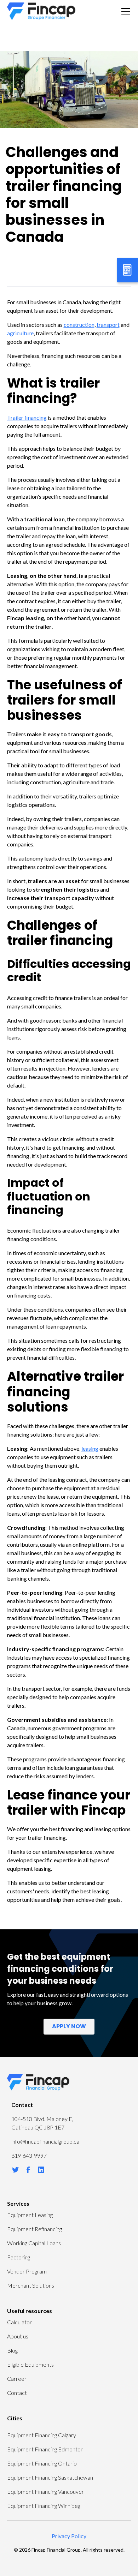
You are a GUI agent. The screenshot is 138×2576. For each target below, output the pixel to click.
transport (108, 325)
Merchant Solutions (31, 2285)
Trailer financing (27, 417)
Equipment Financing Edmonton (45, 2449)
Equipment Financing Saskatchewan (50, 2477)
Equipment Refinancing (34, 2229)
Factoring (19, 2257)
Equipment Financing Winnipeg (44, 2506)
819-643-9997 (29, 2155)
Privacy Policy (69, 2536)
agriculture (20, 333)
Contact (17, 2393)
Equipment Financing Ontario (42, 2463)
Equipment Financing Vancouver (45, 2491)
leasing (90, 1448)
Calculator (19, 2322)
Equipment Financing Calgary (42, 2435)
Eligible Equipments (30, 2364)
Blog (12, 2350)
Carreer (17, 2379)
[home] (41, 11)
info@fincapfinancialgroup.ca (45, 2141)
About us (18, 2336)
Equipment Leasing (30, 2215)
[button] (124, 11)
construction (79, 325)
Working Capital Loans (34, 2243)
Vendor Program (27, 2271)
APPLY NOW (69, 2027)
